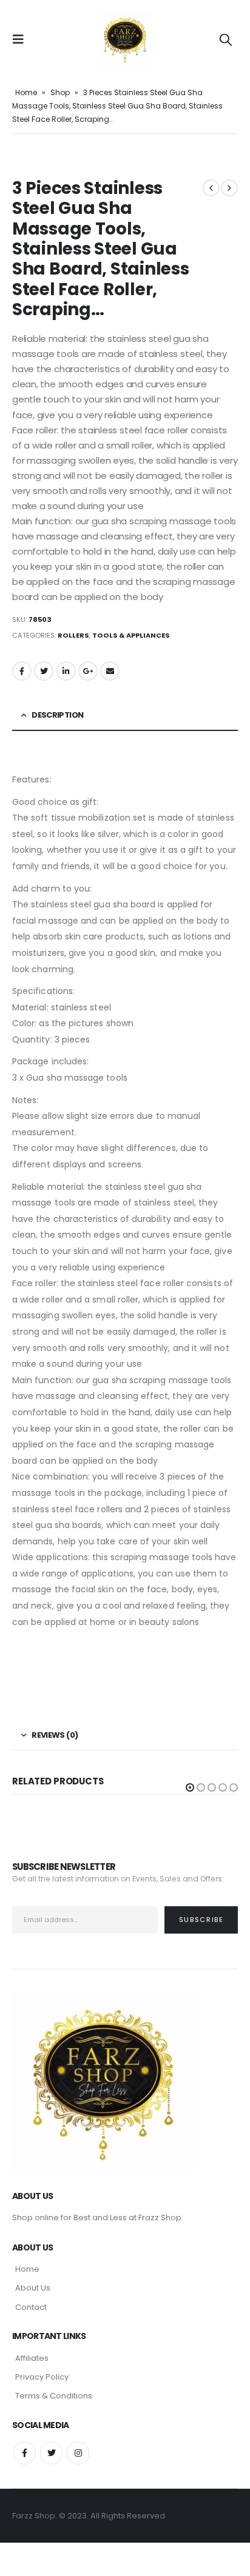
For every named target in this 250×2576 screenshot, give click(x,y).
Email (110, 671)
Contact (31, 2307)
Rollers (73, 635)
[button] (190, 1787)
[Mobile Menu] (22, 39)
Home (26, 92)
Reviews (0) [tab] (55, 1735)
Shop (60, 92)
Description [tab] (57, 715)
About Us (33, 2288)
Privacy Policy (42, 2377)
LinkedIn (66, 671)
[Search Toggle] (226, 39)
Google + (88, 671)
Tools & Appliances (131, 635)
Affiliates (32, 2358)
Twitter (44, 671)
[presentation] (27, 155)
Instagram (78, 2453)
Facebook (22, 671)
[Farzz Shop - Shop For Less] (125, 39)
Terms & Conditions (54, 2396)
